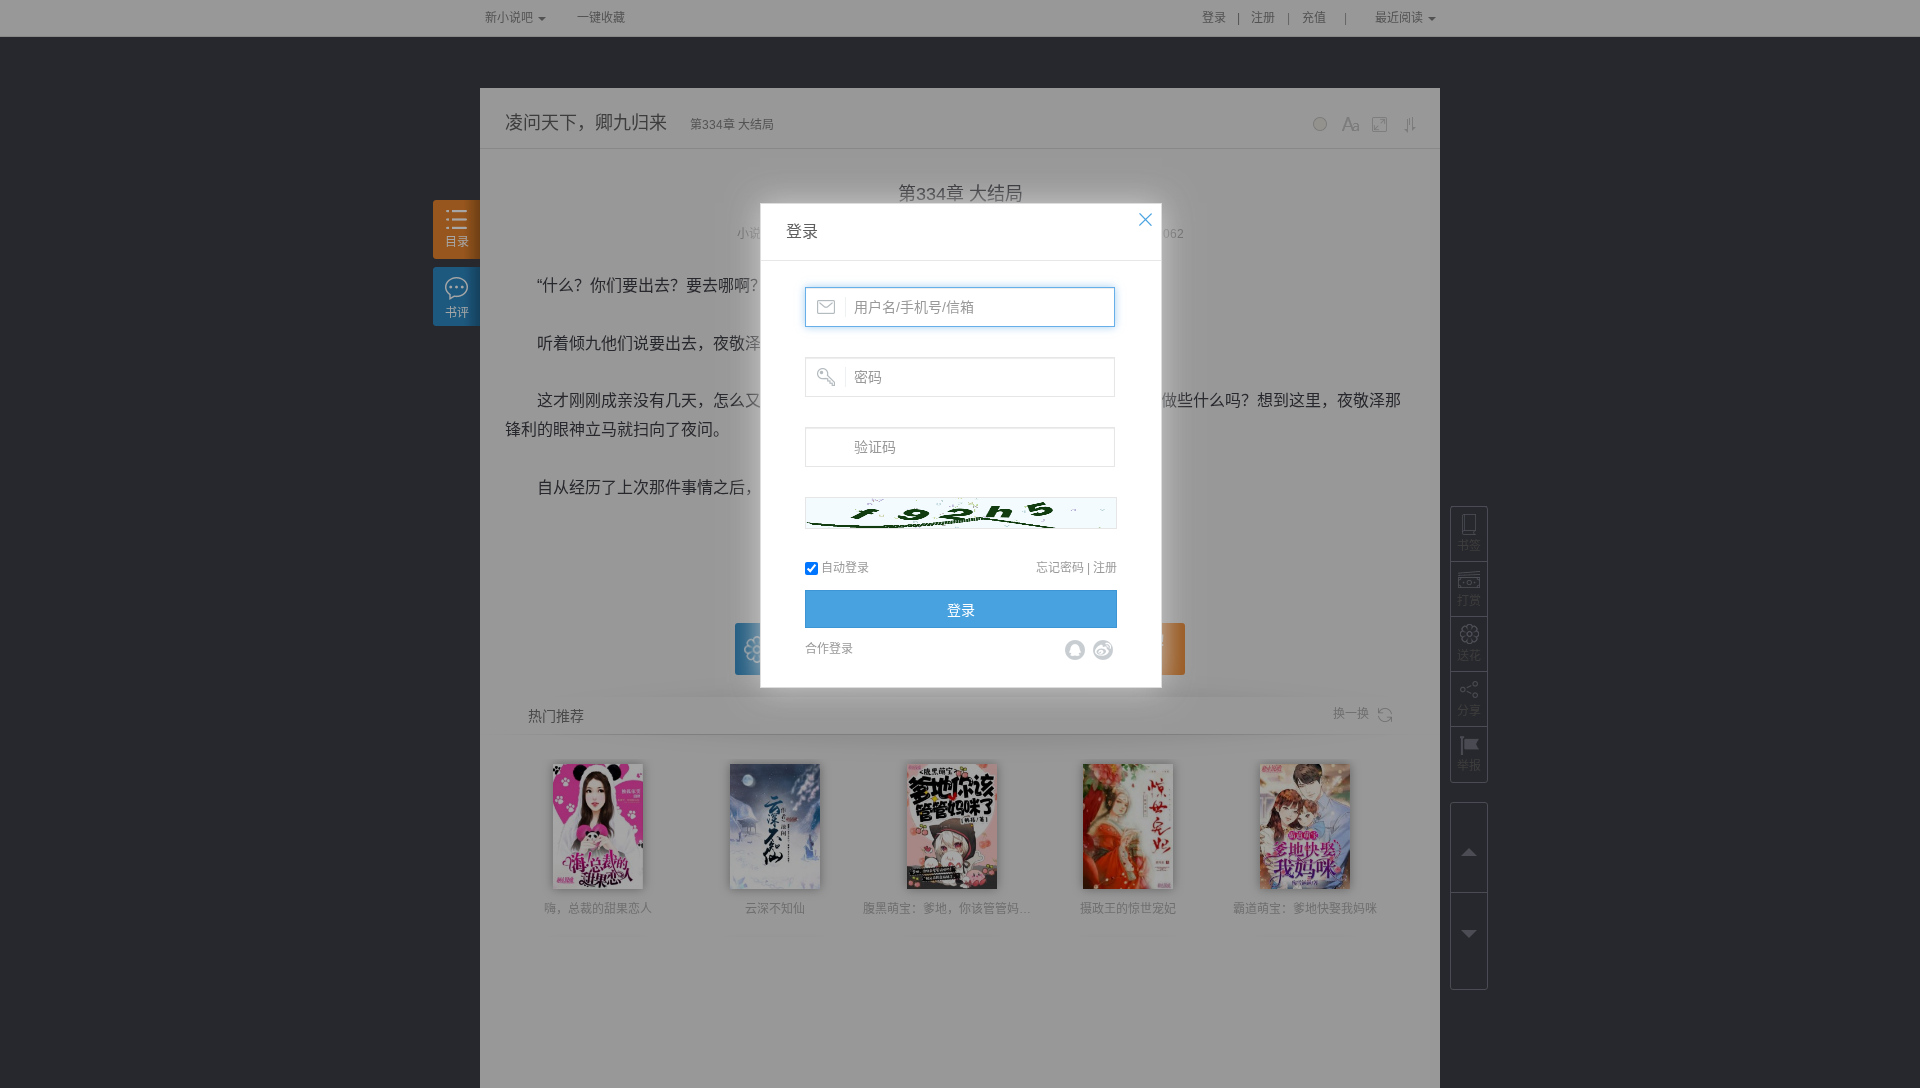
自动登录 (843, 568)
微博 (1103, 650)
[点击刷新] (961, 513)
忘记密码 (1060, 568)
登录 (802, 231)
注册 (1105, 568)
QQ (1075, 650)
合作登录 (829, 649)
